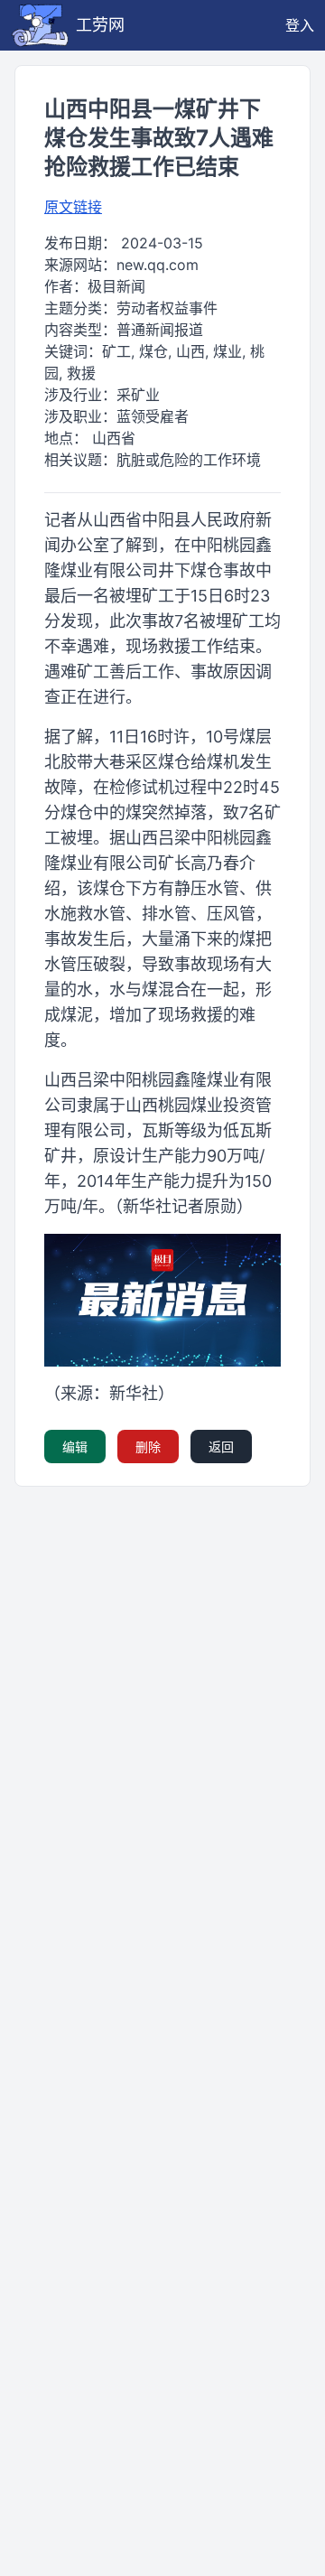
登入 (300, 25)
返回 (221, 1447)
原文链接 (73, 207)
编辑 (75, 1447)
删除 (148, 1447)
